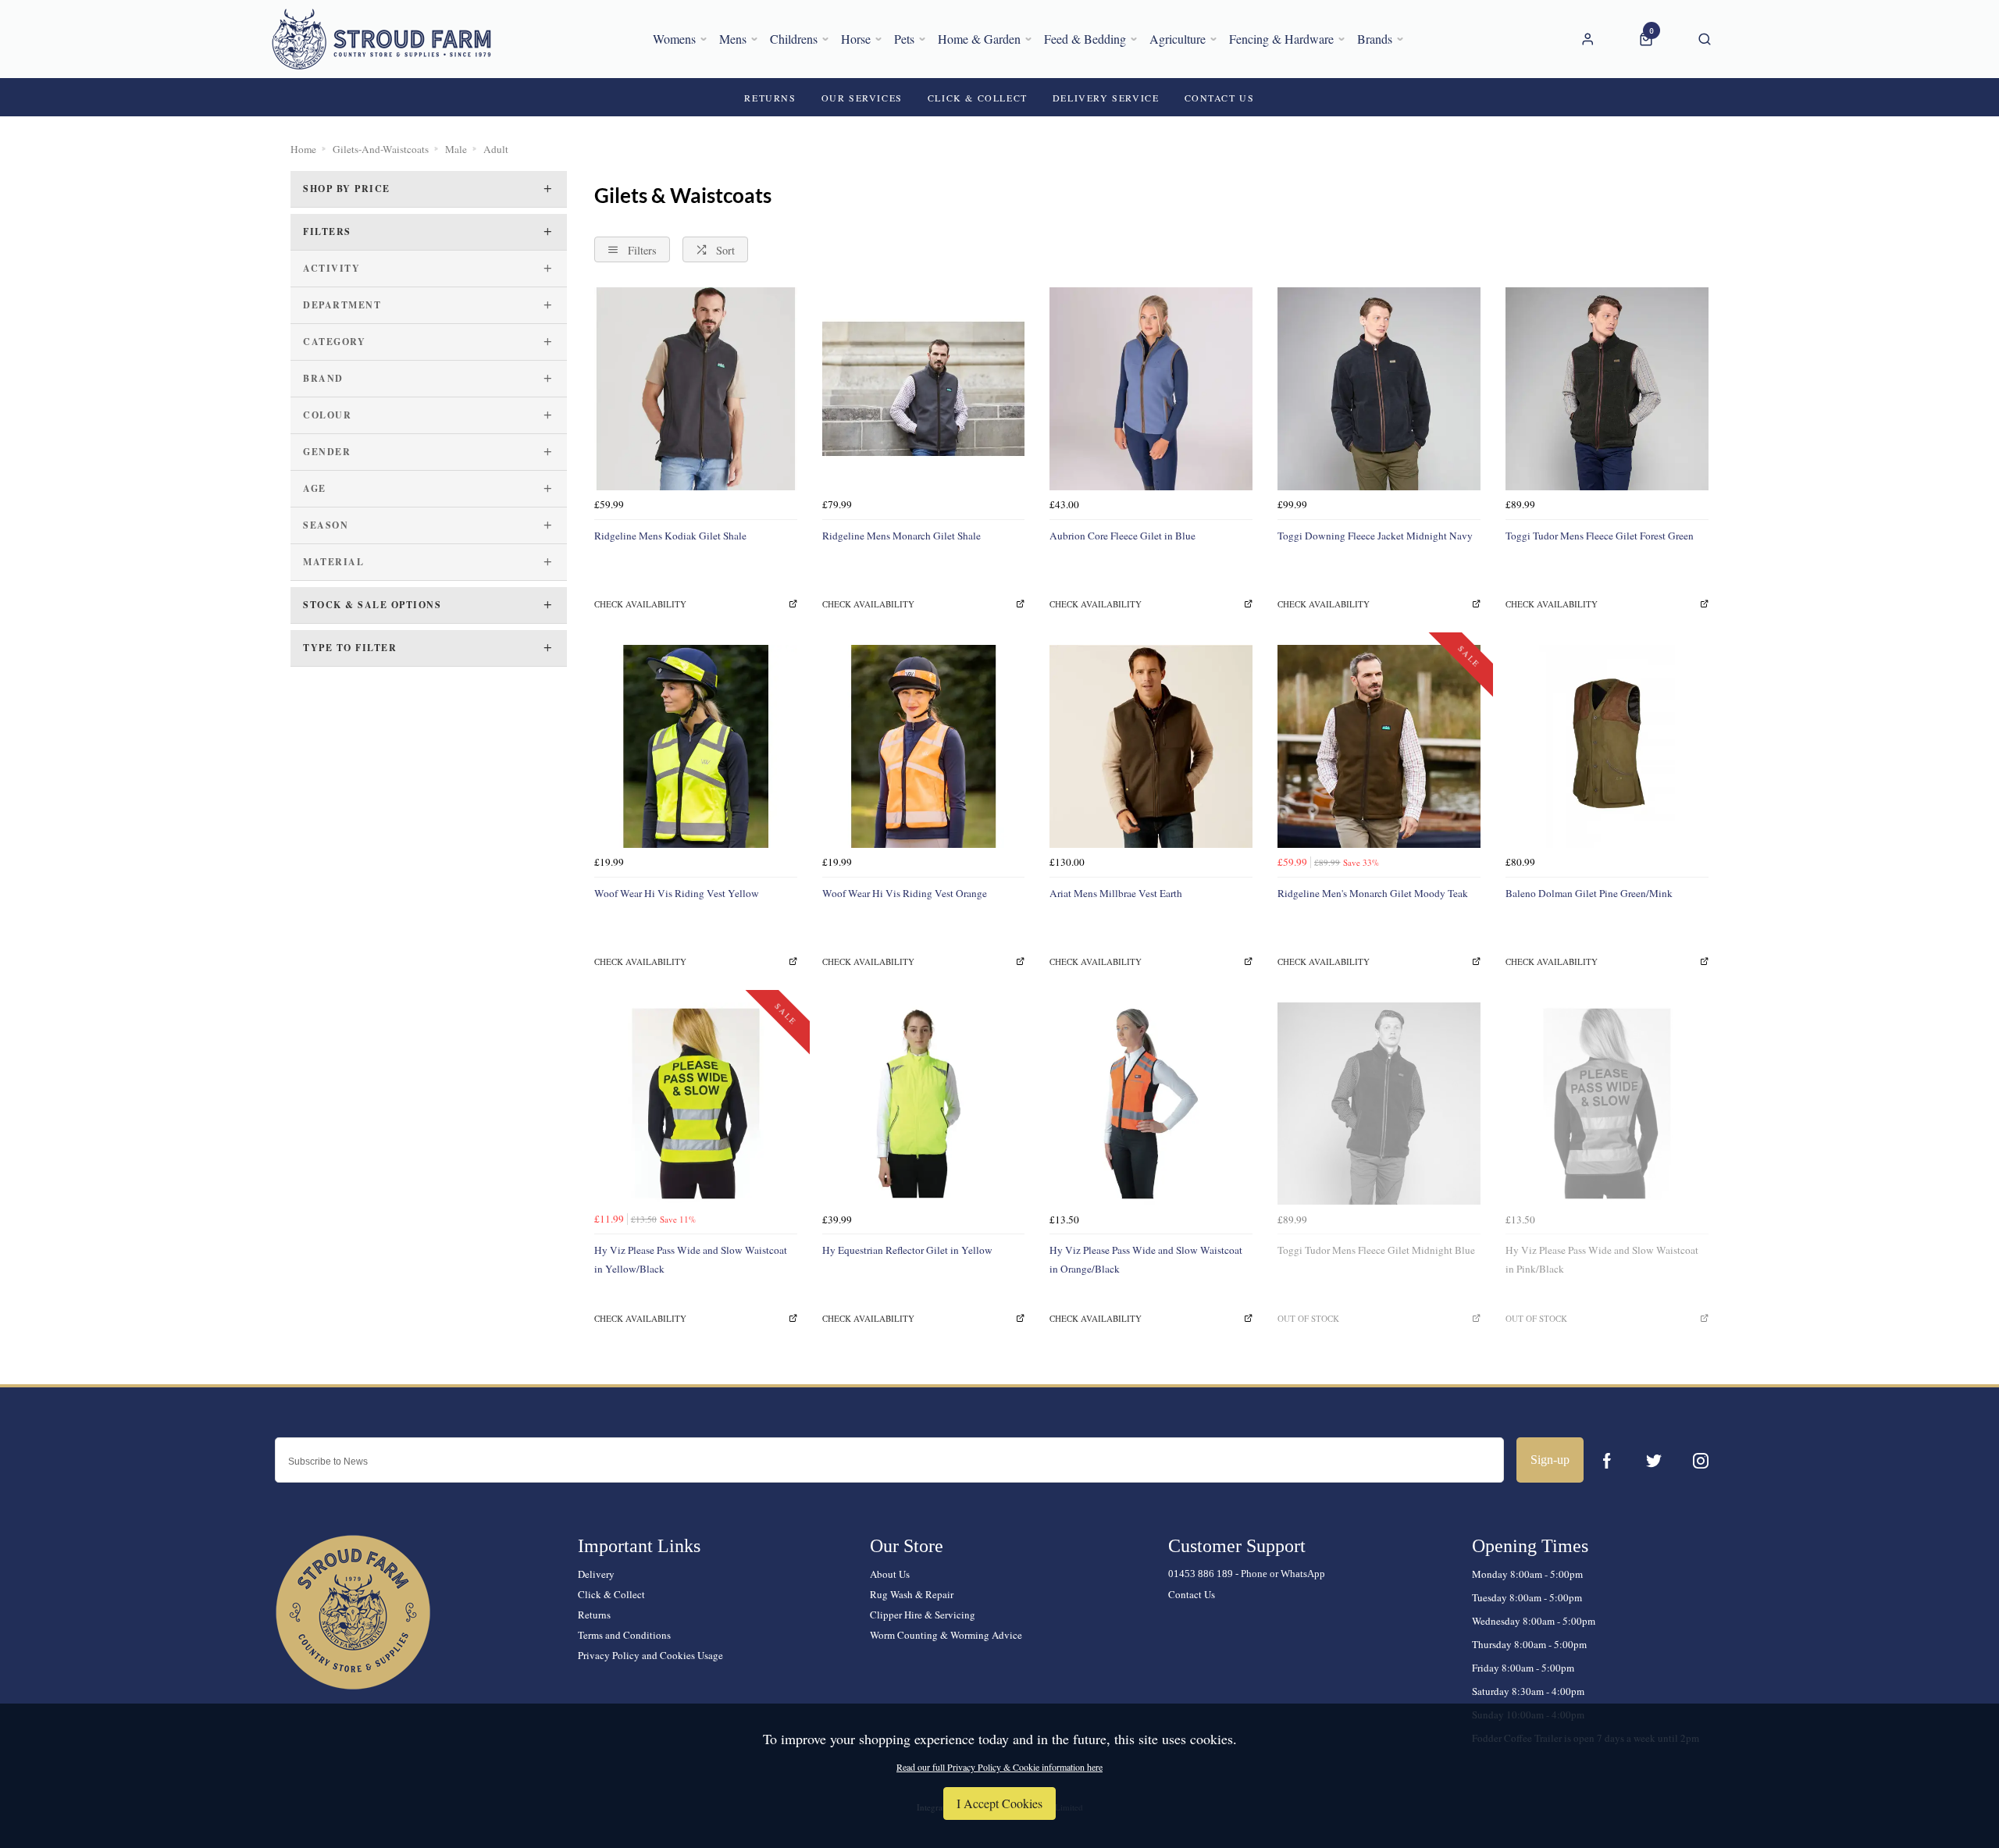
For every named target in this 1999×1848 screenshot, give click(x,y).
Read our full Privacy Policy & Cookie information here (999, 1767)
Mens (733, 39)
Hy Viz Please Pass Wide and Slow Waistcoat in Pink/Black (1602, 1259)
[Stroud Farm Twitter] (1654, 1461)
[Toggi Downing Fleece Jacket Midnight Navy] (1379, 389)
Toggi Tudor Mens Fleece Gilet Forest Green (1600, 536)
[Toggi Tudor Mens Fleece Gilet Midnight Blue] (1379, 1104)
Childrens (794, 39)
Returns (594, 1615)
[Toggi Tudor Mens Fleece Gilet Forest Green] (1607, 389)
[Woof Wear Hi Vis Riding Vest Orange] (924, 746)
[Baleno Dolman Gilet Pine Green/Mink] (1607, 746)
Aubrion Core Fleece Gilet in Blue (1122, 536)
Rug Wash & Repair (912, 1594)
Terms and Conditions (624, 1635)
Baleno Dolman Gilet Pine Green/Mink (1589, 893)
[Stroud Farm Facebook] (1607, 1461)
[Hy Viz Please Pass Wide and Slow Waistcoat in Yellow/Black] (696, 1104)
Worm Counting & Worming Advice (946, 1635)
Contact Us (1192, 1594)
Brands (1375, 39)
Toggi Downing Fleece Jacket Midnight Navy (1375, 536)
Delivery (596, 1574)
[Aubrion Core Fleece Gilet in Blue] (1151, 389)
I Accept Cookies (999, 1803)
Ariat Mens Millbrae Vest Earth (1116, 893)
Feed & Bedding (1085, 39)
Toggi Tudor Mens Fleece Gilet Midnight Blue (1376, 1250)
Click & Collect (611, 1594)
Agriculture (1178, 39)
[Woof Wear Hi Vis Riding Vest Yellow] (696, 746)
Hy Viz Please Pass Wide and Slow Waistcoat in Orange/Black (1146, 1259)
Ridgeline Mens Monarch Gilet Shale (902, 536)
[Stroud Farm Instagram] (1701, 1461)
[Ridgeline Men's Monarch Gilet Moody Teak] (1379, 746)
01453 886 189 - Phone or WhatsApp (1247, 1574)
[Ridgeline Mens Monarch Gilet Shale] (924, 389)
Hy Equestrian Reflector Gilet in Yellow (907, 1250)
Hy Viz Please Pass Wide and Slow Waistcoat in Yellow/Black (691, 1259)
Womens (674, 39)
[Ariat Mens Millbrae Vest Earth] (1151, 746)
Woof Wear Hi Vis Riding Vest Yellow (677, 893)
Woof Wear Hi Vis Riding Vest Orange (905, 893)
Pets (904, 39)
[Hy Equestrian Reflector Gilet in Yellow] (924, 1104)
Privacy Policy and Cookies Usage (650, 1655)
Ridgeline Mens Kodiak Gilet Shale (670, 536)
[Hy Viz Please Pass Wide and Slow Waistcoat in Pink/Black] (1607, 1104)
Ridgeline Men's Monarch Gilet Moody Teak (1373, 893)
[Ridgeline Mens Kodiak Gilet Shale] (696, 389)
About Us (890, 1574)
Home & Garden (979, 39)
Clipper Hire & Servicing (923, 1615)
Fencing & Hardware (1281, 39)
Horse (856, 39)
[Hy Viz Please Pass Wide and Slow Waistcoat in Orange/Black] (1151, 1104)
